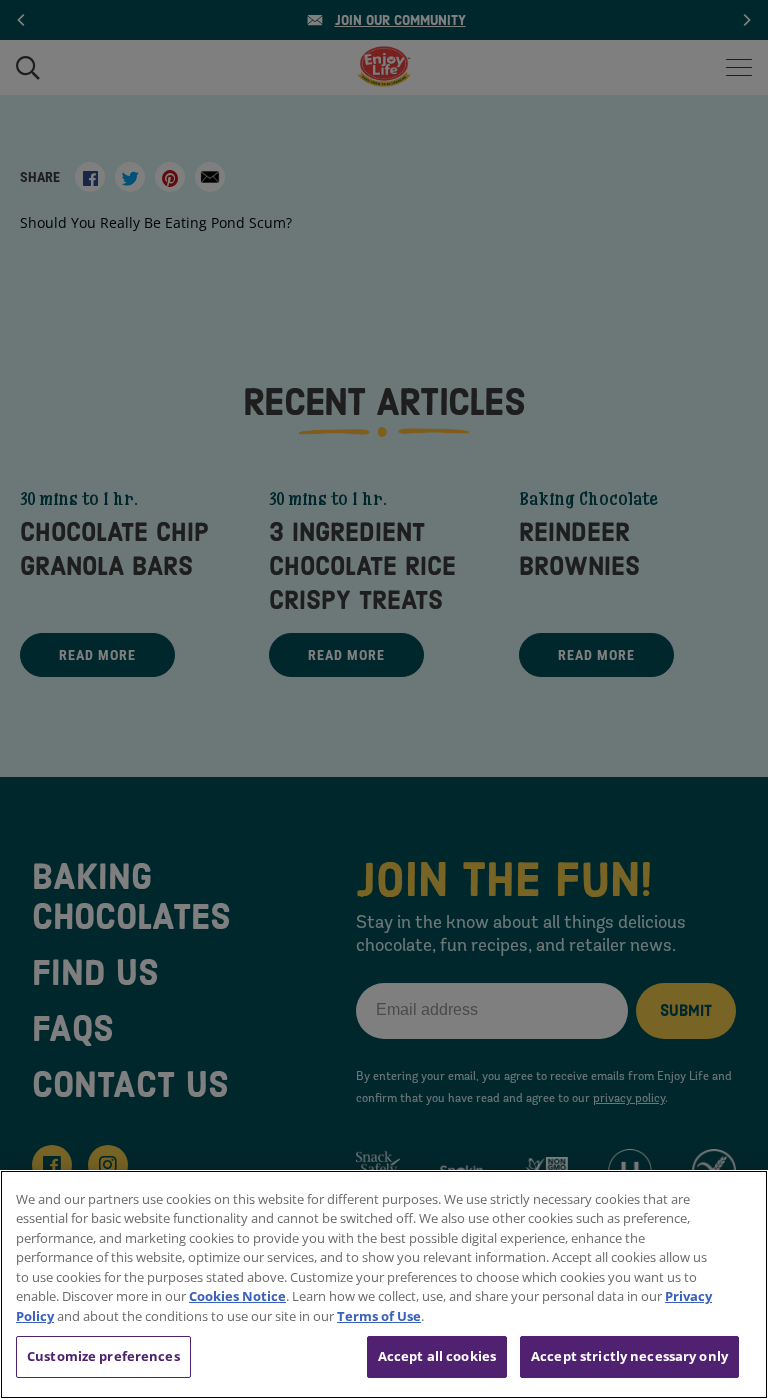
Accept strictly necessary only (629, 1356)
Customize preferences (103, 1356)
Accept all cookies (437, 1356)
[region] (384, 1284)
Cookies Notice (237, 1296)
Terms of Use (379, 1316)
